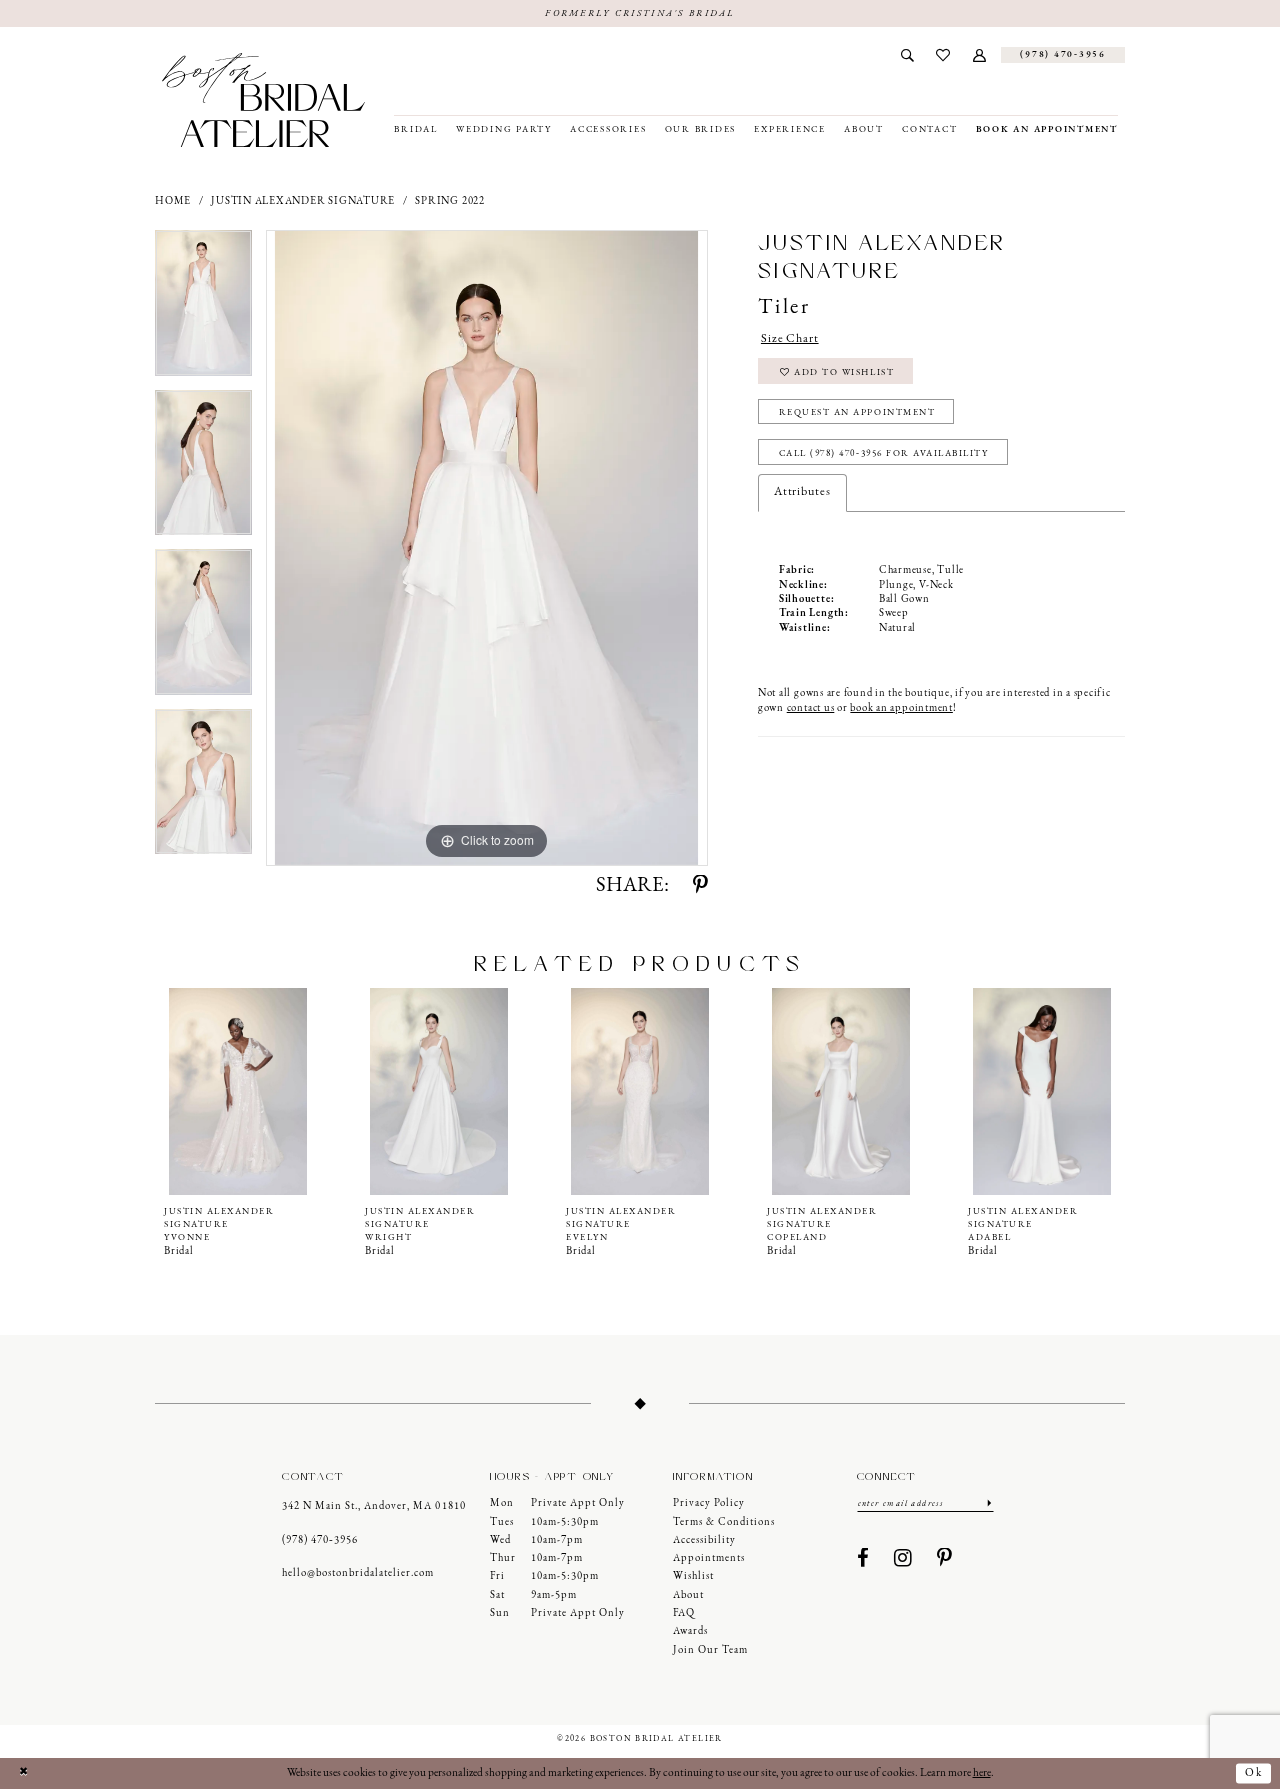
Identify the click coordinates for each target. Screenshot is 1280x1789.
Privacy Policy (709, 1503)
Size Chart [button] (790, 339)
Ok (1254, 1773)
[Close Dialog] (23, 1773)
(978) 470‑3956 (320, 1540)
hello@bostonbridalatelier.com (358, 1573)
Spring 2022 (449, 201)
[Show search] (907, 55)
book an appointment (901, 708)
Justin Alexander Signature (303, 201)
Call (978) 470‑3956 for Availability (884, 453)
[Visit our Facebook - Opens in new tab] (863, 1559)
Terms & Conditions (724, 1522)
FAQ (684, 1613)
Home (173, 201)
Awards (690, 1631)
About (688, 1595)
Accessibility (704, 1540)
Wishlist (693, 1576)
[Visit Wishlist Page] (943, 55)
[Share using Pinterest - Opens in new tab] (700, 886)
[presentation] (238, 1091)
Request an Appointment (857, 412)
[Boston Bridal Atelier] (263, 100)
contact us (811, 708)
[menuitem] (907, 55)
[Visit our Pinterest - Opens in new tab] (945, 1559)
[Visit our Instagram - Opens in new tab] (903, 1559)
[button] (980, 55)
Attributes (802, 492)
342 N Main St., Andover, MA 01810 (373, 1506)
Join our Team (710, 1650)
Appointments (709, 1558)
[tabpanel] (203, 310)
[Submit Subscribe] (989, 1503)
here (982, 1773)
